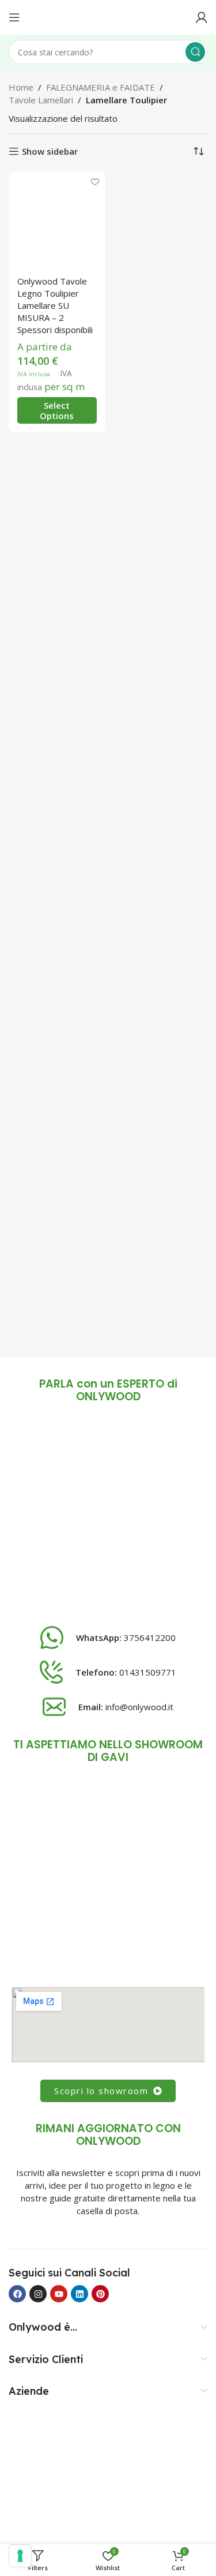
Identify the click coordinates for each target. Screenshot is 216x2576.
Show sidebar (50, 151)
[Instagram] (38, 2294)
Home (21, 87)
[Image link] (108, 1517)
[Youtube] (59, 2294)
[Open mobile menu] (14, 17)
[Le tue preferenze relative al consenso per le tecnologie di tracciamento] (20, 2556)
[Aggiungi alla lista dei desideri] (95, 182)
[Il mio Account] (202, 17)
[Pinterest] (100, 2294)
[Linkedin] (79, 2294)
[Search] (195, 52)
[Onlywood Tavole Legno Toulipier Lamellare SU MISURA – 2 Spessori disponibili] (57, 220)
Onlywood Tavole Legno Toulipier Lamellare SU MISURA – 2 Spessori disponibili (55, 305)
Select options (57, 410)
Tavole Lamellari (41, 100)
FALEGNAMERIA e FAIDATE (101, 87)
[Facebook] (17, 2294)
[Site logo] (108, 16)
